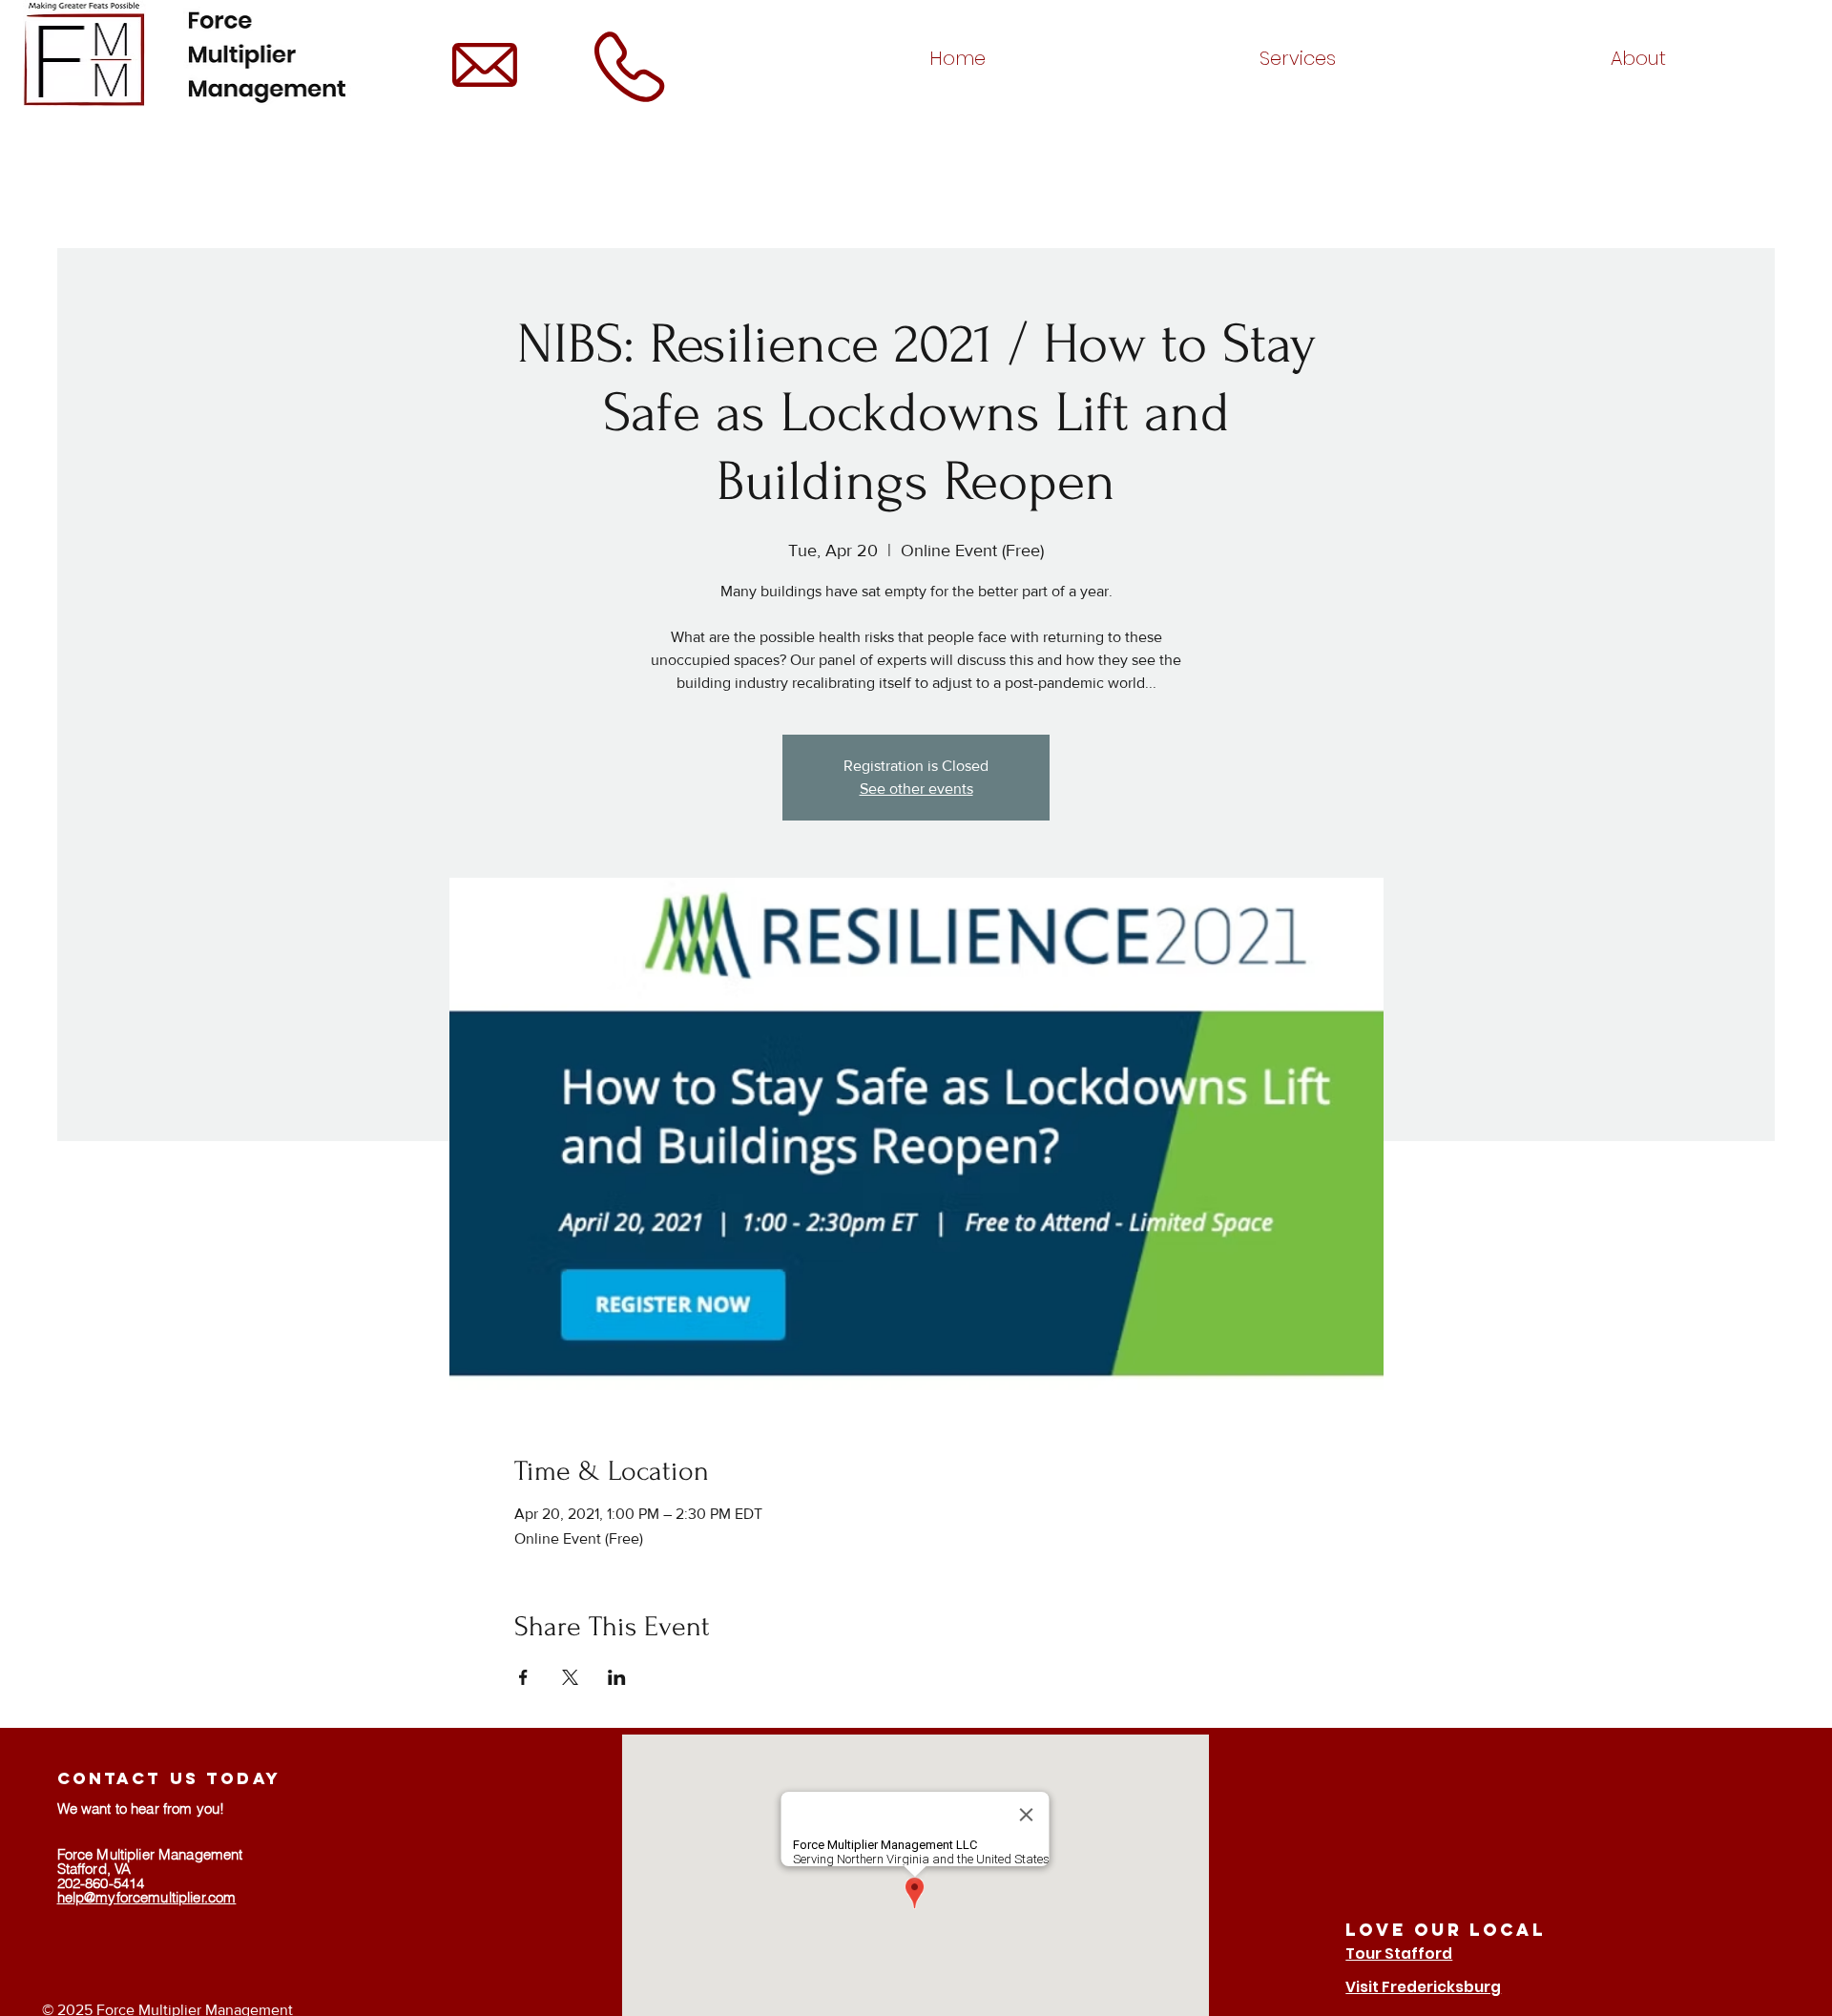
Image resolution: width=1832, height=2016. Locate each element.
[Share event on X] (570, 1677)
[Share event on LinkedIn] (617, 1677)
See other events (916, 789)
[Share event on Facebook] (523, 1677)
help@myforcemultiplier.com (147, 1897)
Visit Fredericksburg (1423, 1987)
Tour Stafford (1399, 1954)
